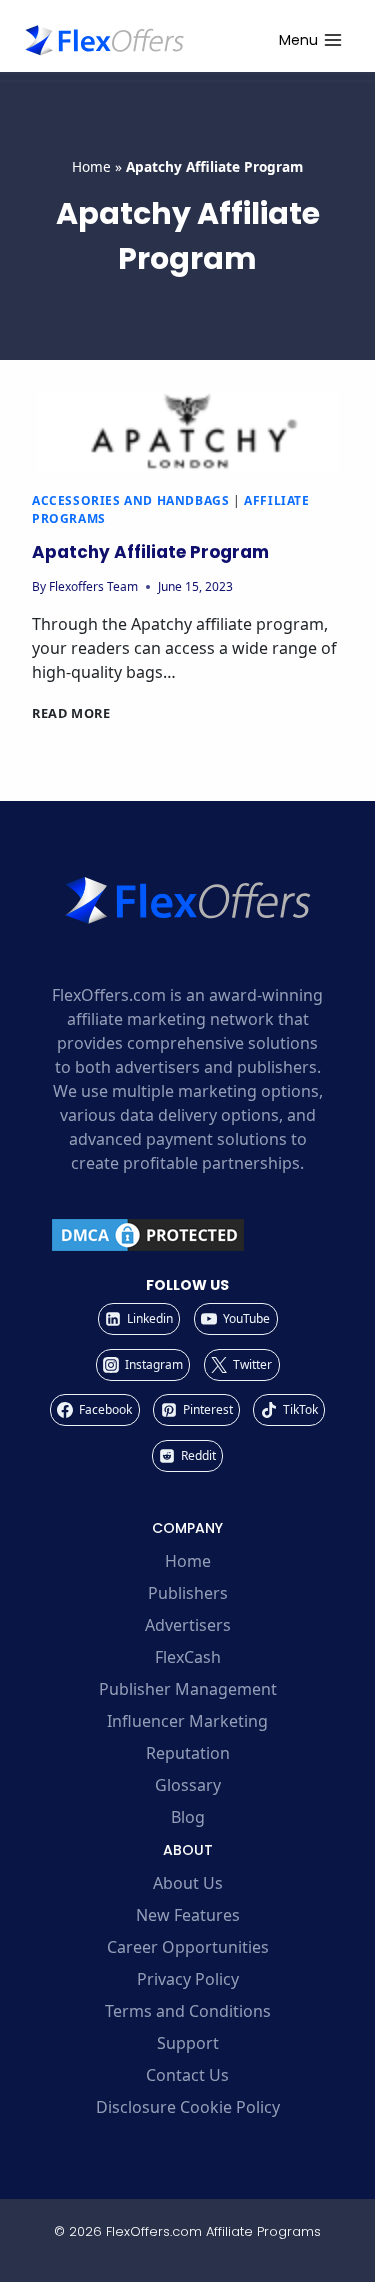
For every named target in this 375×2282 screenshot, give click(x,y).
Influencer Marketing (187, 1721)
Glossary (188, 1785)
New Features (188, 1915)
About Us (188, 1883)
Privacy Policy (188, 1979)
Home (91, 166)
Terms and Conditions (188, 2011)
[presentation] (187, 432)
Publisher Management (188, 1689)
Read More (71, 713)
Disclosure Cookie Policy (188, 2107)
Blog (188, 1817)
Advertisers (188, 1625)
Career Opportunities (188, 1947)
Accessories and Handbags (130, 500)
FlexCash (188, 1657)
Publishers (188, 1593)
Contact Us (187, 2075)
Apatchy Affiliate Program (150, 552)
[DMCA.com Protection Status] (187, 1235)
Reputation (188, 1753)
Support (188, 2043)
